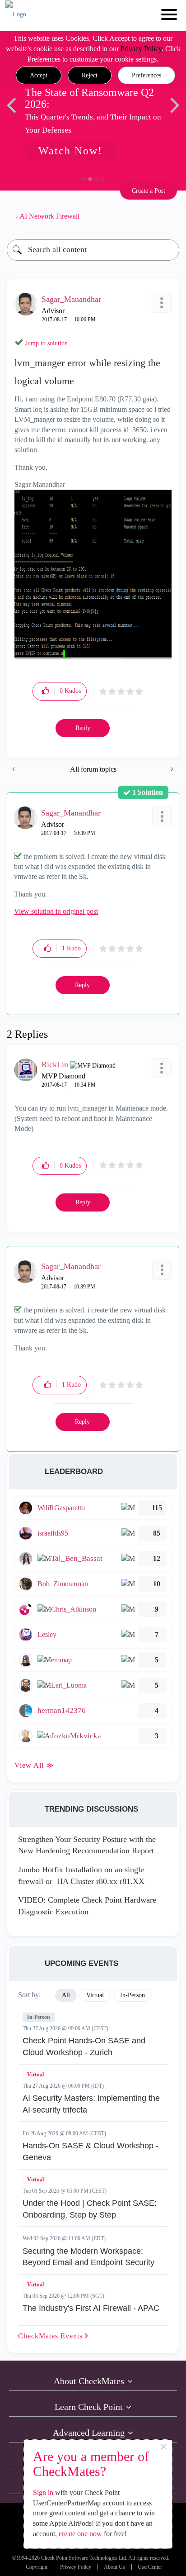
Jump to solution (46, 343)
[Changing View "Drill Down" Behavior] (14, 769)
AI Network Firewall (49, 216)
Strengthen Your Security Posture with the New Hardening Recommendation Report (87, 1845)
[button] (39, 76)
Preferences (146, 75)
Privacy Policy (141, 49)
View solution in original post (56, 911)
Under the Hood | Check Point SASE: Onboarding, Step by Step (90, 2209)
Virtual (35, 2075)
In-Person (39, 2017)
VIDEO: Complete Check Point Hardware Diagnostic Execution (87, 1906)
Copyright (37, 2567)
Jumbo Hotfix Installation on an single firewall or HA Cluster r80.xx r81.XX (81, 1875)
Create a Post (149, 191)
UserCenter (150, 2567)
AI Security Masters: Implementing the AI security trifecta (91, 2104)
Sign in (43, 2493)
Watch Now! (70, 151)
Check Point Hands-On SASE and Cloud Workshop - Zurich (84, 2046)
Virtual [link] (95, 1995)
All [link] (66, 1995)
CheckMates (51, 2336)
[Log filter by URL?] (171, 769)
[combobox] (93, 250)
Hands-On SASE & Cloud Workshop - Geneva (91, 2151)
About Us (114, 2567)
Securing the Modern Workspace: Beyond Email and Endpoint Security (88, 2257)
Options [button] (168, 216)
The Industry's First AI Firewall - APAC (91, 2308)
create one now (80, 2534)
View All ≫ (34, 1765)
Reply (83, 728)
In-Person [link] (133, 1995)
